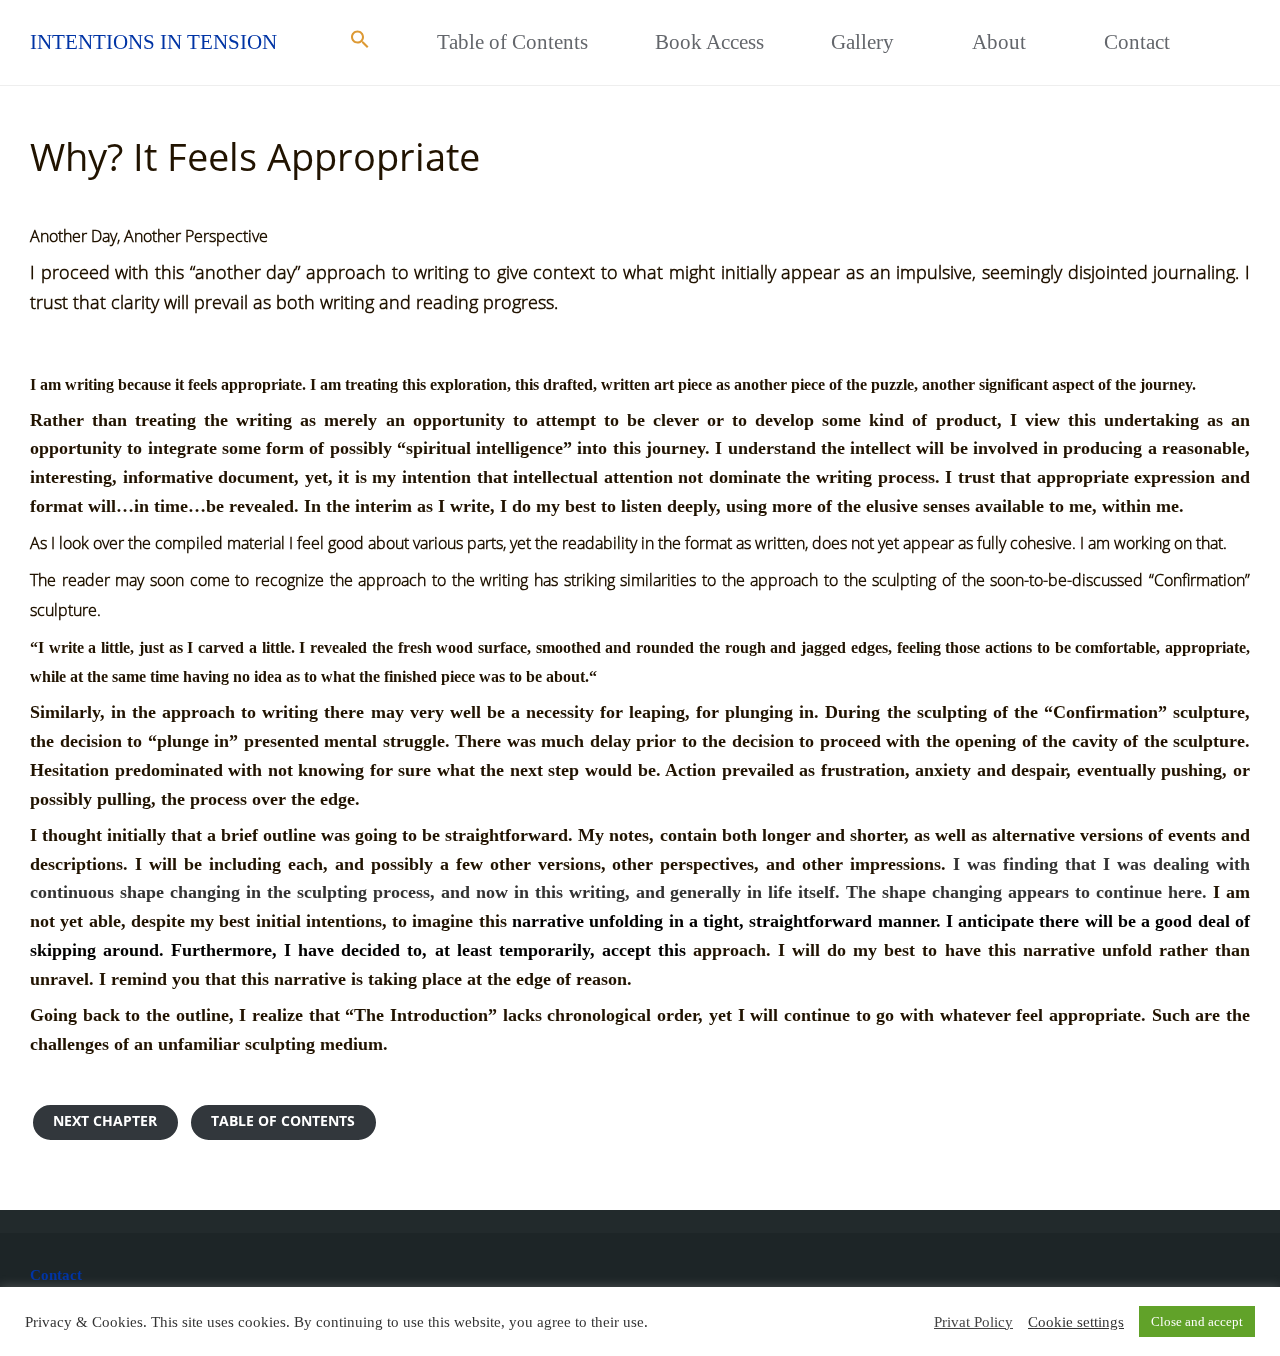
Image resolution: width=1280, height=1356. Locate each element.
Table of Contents (283, 1121)
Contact (56, 1275)
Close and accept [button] (1197, 1321)
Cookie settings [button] (1076, 1322)
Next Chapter (105, 1121)
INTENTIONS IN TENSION (153, 42)
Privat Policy (973, 1322)
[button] (359, 42)
